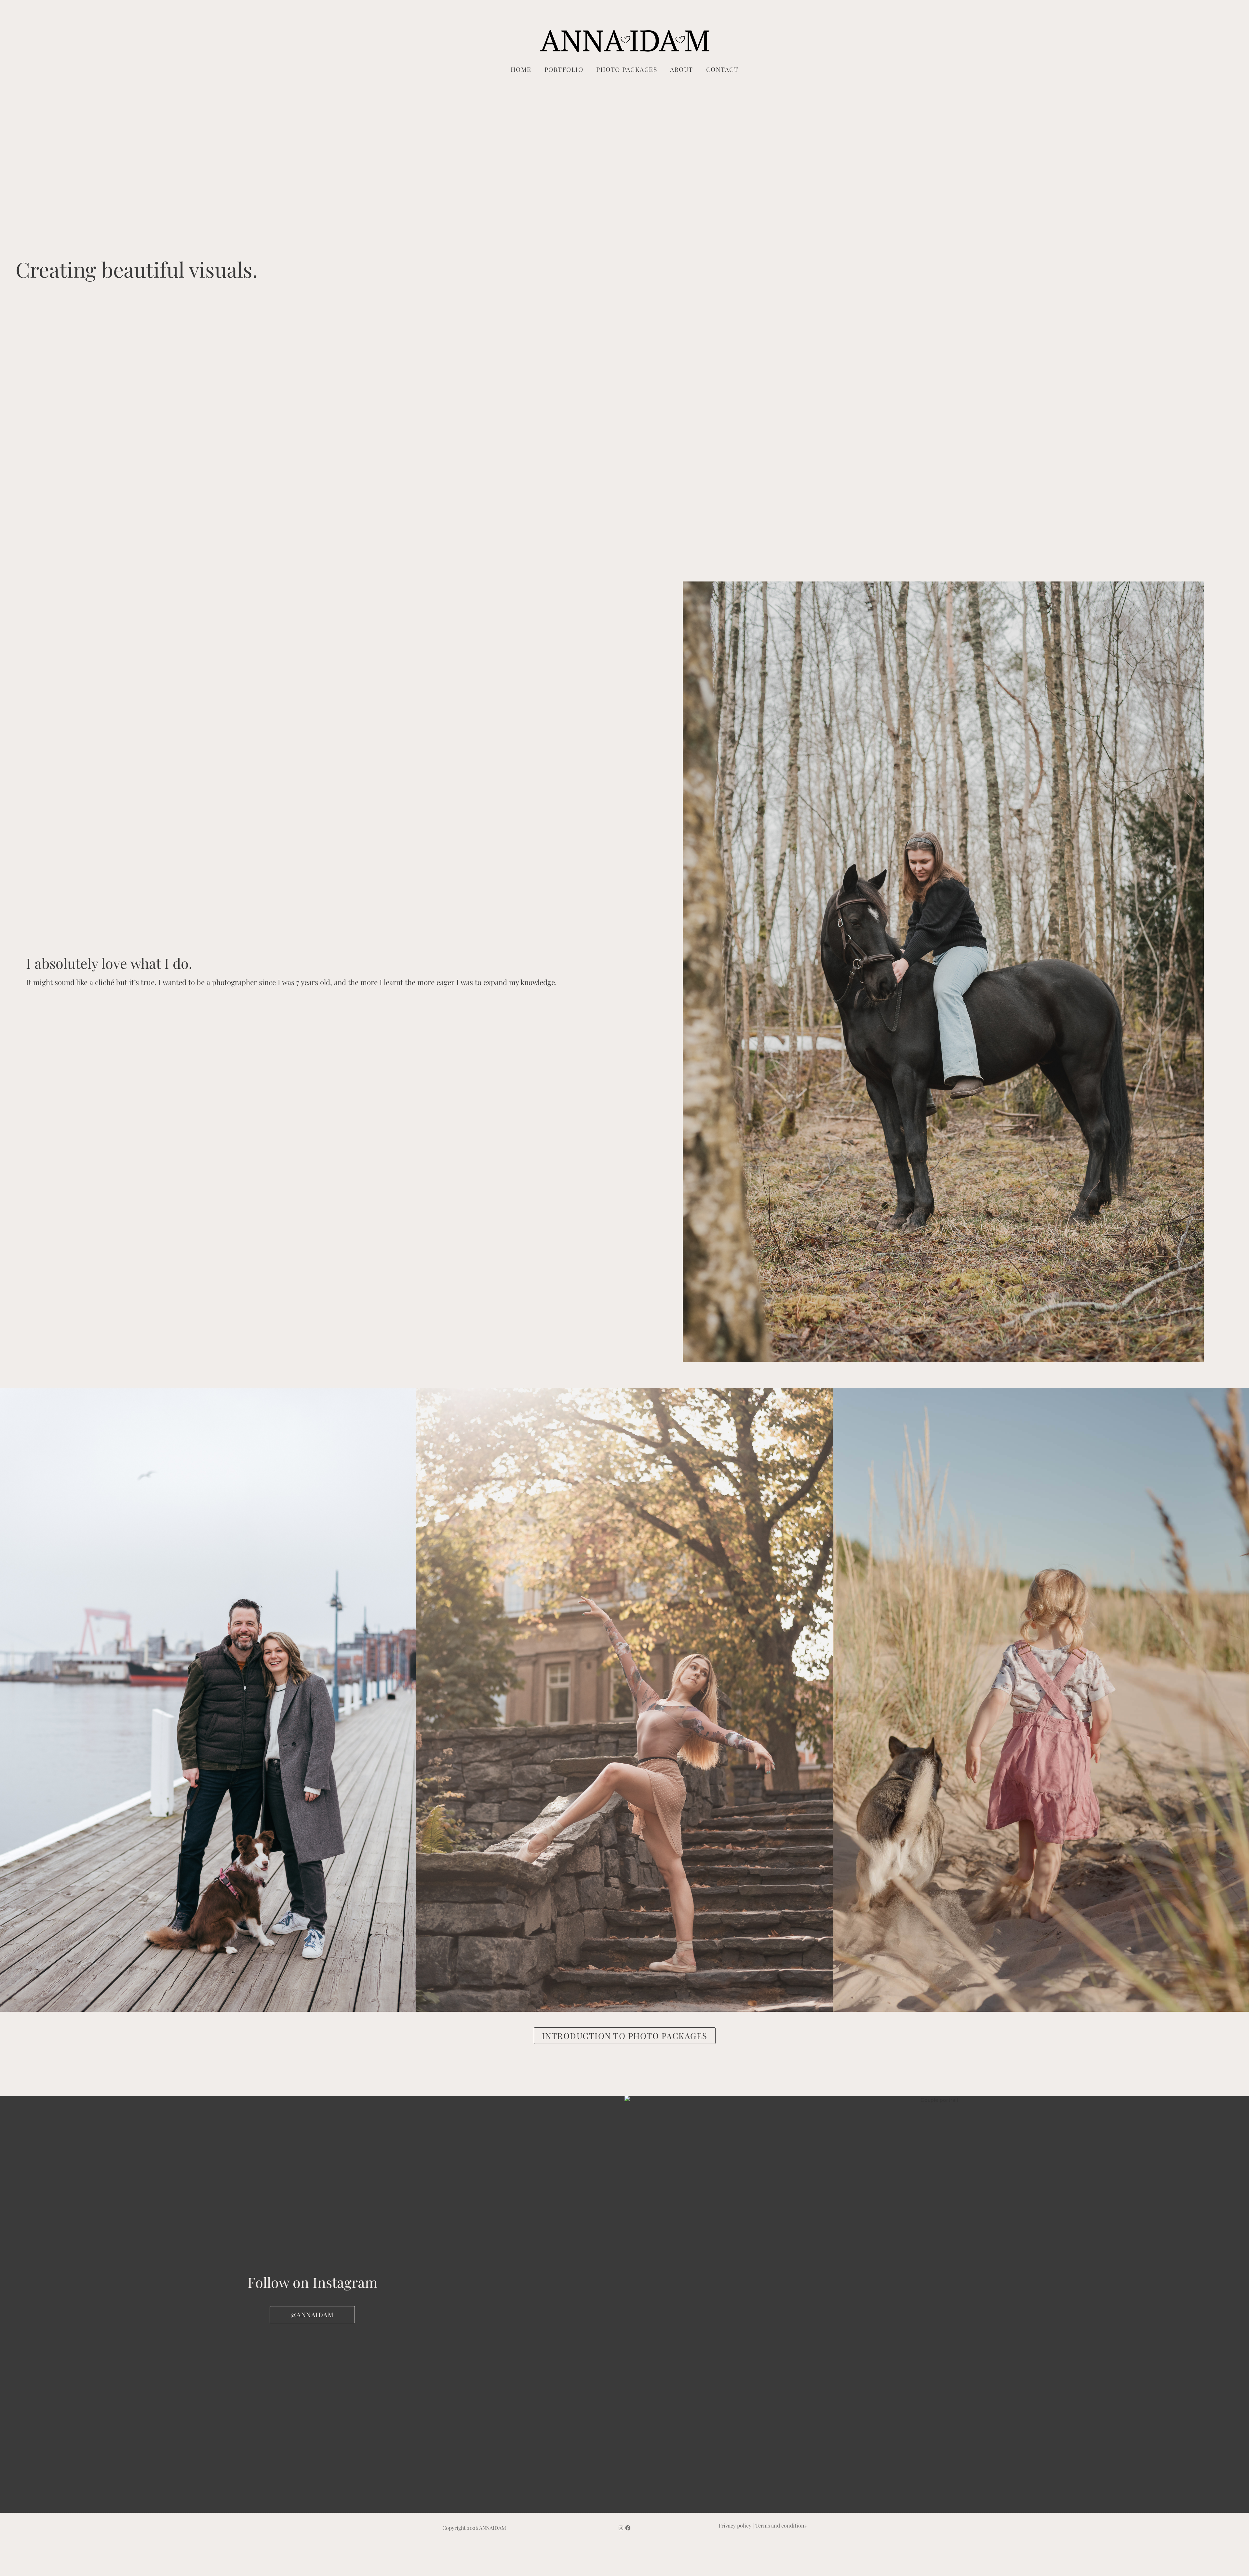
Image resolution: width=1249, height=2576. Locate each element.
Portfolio (564, 69)
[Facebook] (628, 2528)
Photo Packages (627, 69)
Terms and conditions (781, 2525)
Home (521, 69)
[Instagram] (621, 2528)
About (682, 69)
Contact (722, 69)
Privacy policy (735, 2525)
